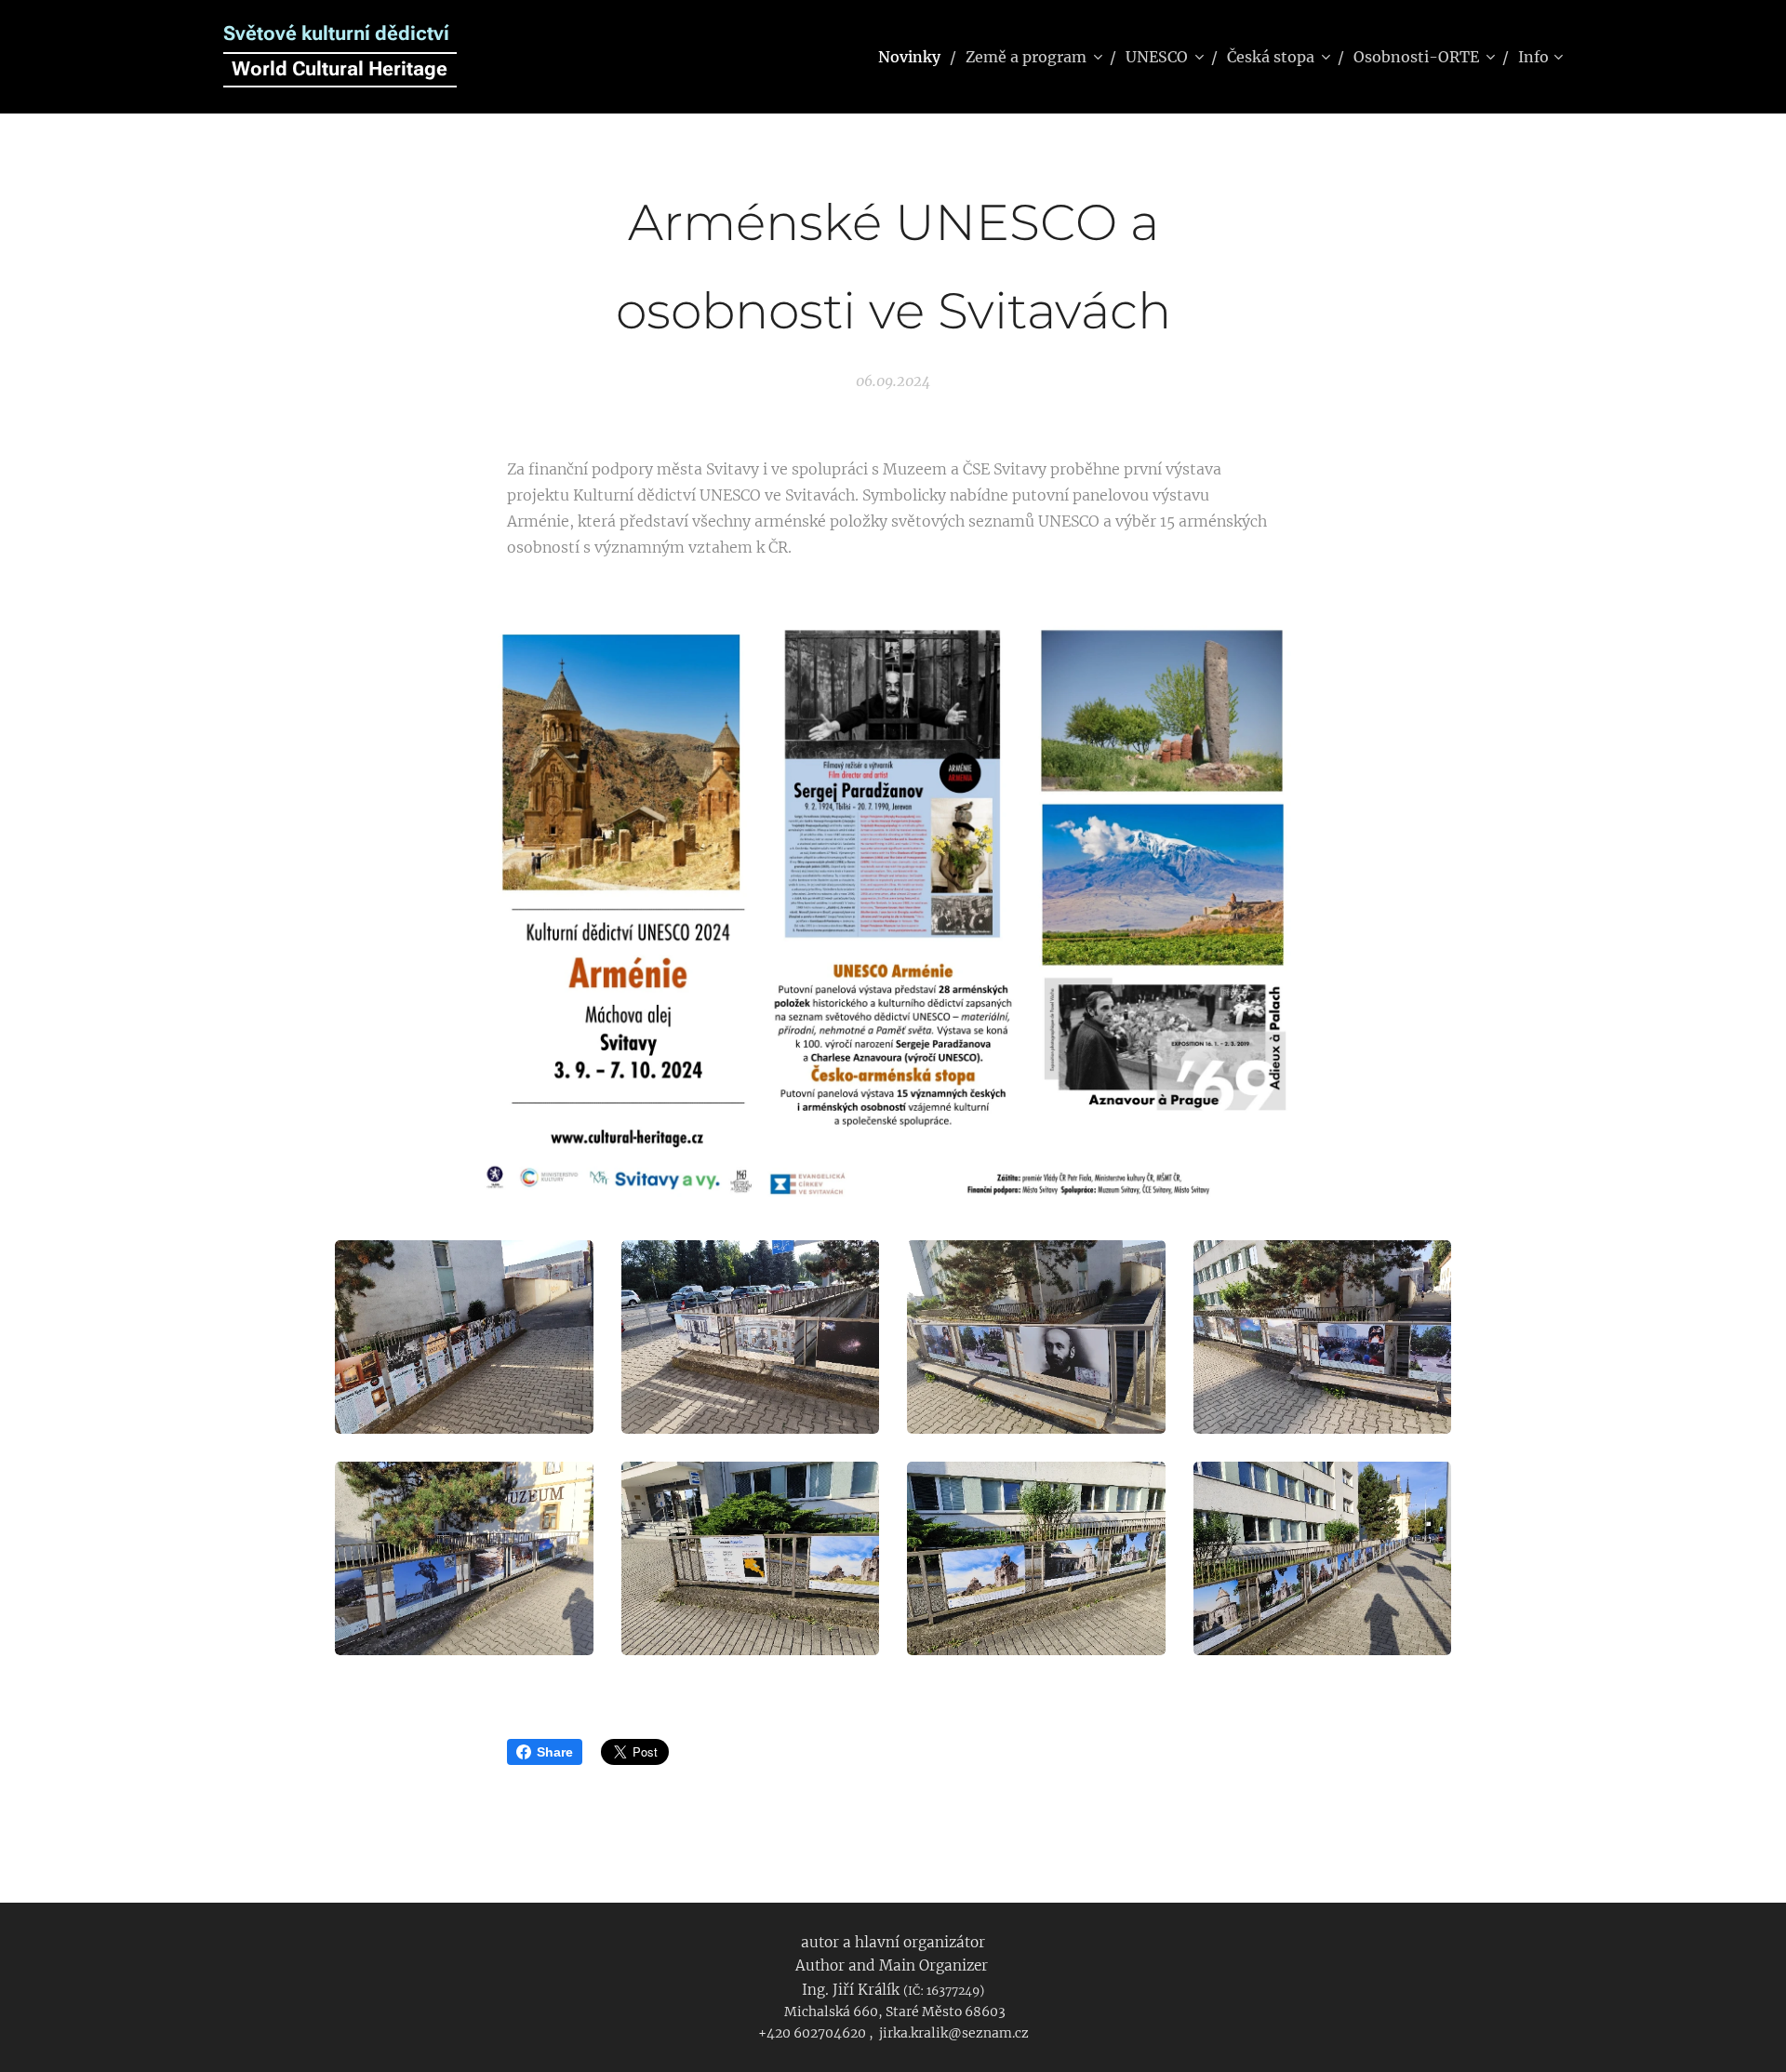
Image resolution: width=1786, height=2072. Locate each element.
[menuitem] (915, 57)
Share (555, 1752)
